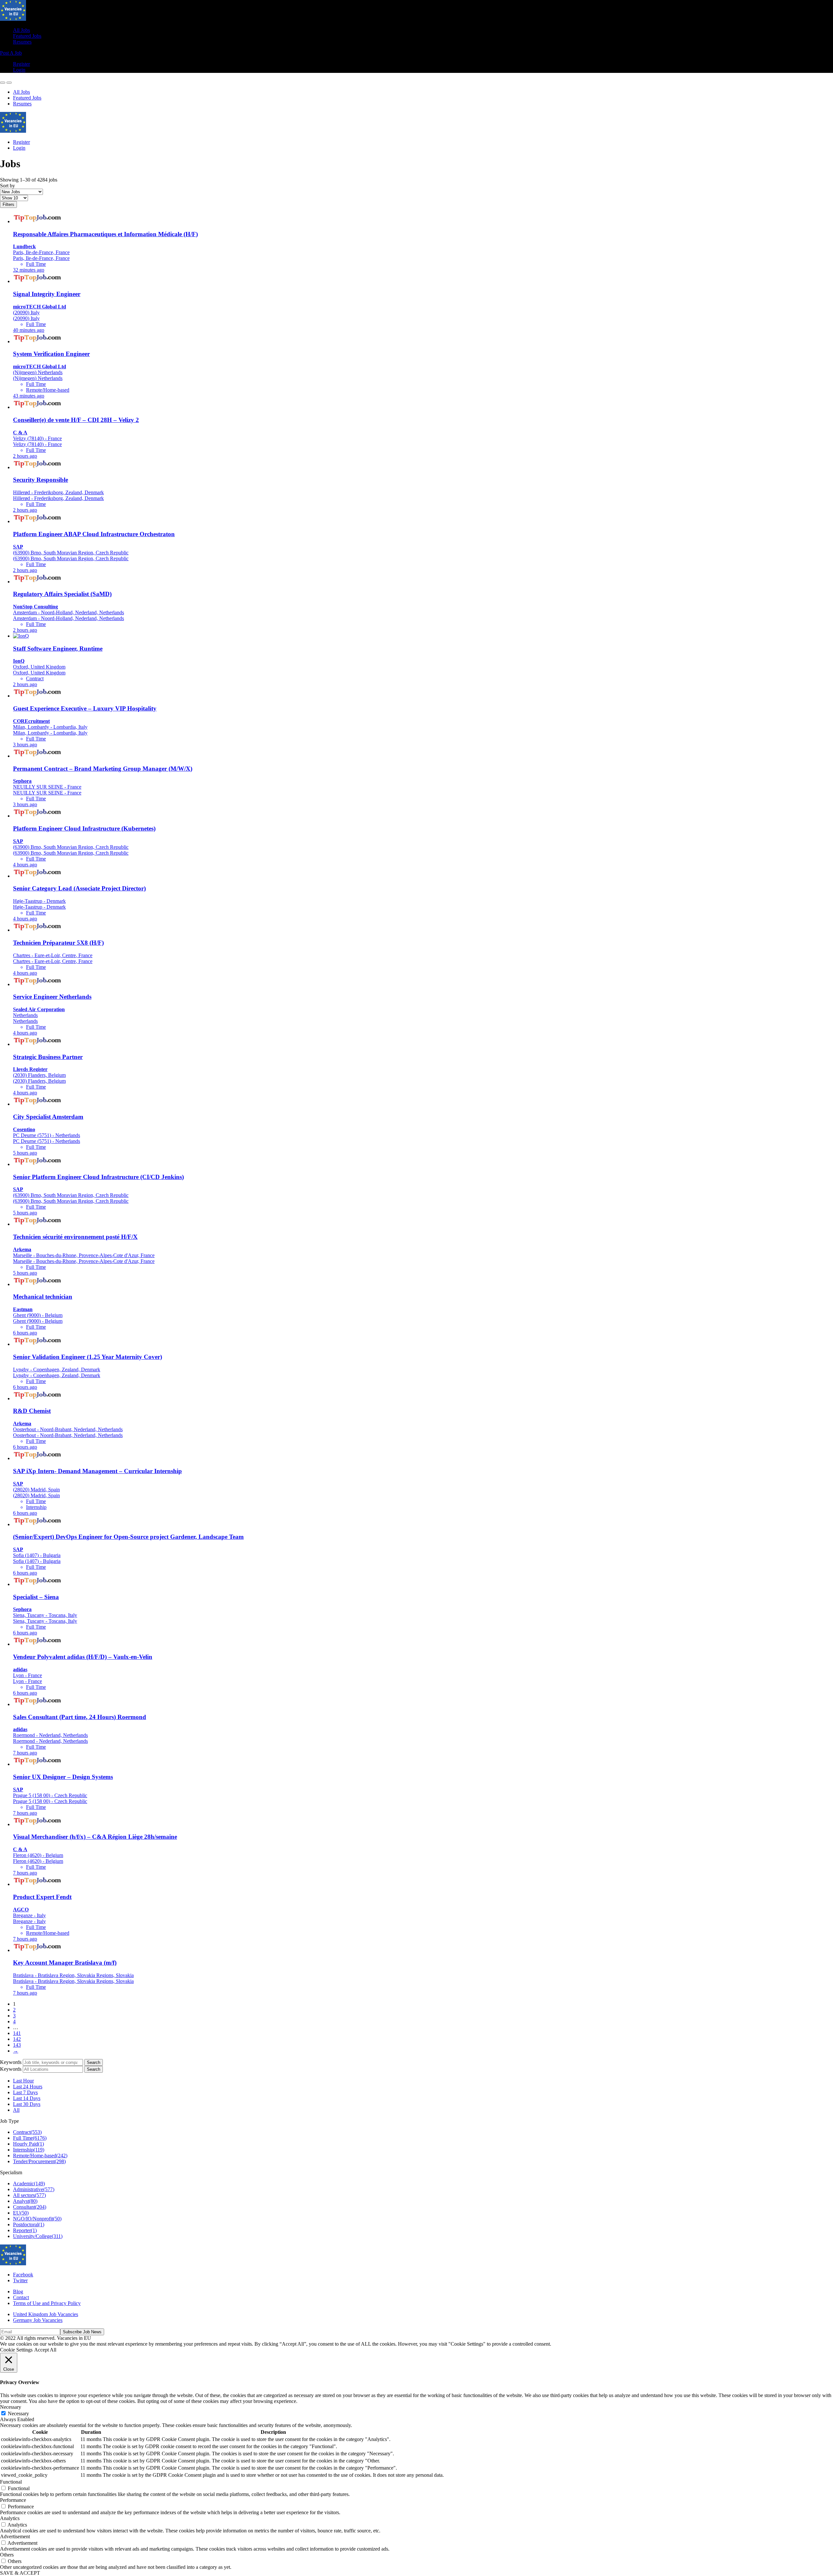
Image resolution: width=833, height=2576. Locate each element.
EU (21, 2213)
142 (17, 2039)
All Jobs (21, 30)
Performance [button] (13, 2500)
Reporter (25, 2230)
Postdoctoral (29, 2224)
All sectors (29, 2195)
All (16, 2110)
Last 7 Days (25, 2092)
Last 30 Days (27, 2104)
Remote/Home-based (40, 2156)
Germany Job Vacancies (38, 2320)
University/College (38, 2236)
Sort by (7, 186)
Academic (29, 2183)
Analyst (25, 2201)
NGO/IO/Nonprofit (37, 2219)
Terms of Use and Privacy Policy (47, 2303)
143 (17, 2045)
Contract (27, 2132)
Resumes (22, 42)
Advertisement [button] (15, 2536)
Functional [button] (11, 2482)
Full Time (30, 2138)
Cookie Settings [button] (16, 2350)
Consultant (30, 2207)
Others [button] (7, 2555)
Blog (18, 2291)
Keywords (11, 2062)
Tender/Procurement (39, 2161)
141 (17, 2033)
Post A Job (11, 53)
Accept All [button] (45, 2350)
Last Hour (23, 2081)
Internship (29, 2150)
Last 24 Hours (28, 2087)
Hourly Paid (28, 2144)
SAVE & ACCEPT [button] (20, 2573)
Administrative (34, 2189)
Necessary (18, 2413)
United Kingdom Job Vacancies (46, 2314)
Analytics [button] (10, 2518)
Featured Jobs (27, 36)
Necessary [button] (11, 2407)
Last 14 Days (27, 2098)
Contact (21, 2297)
